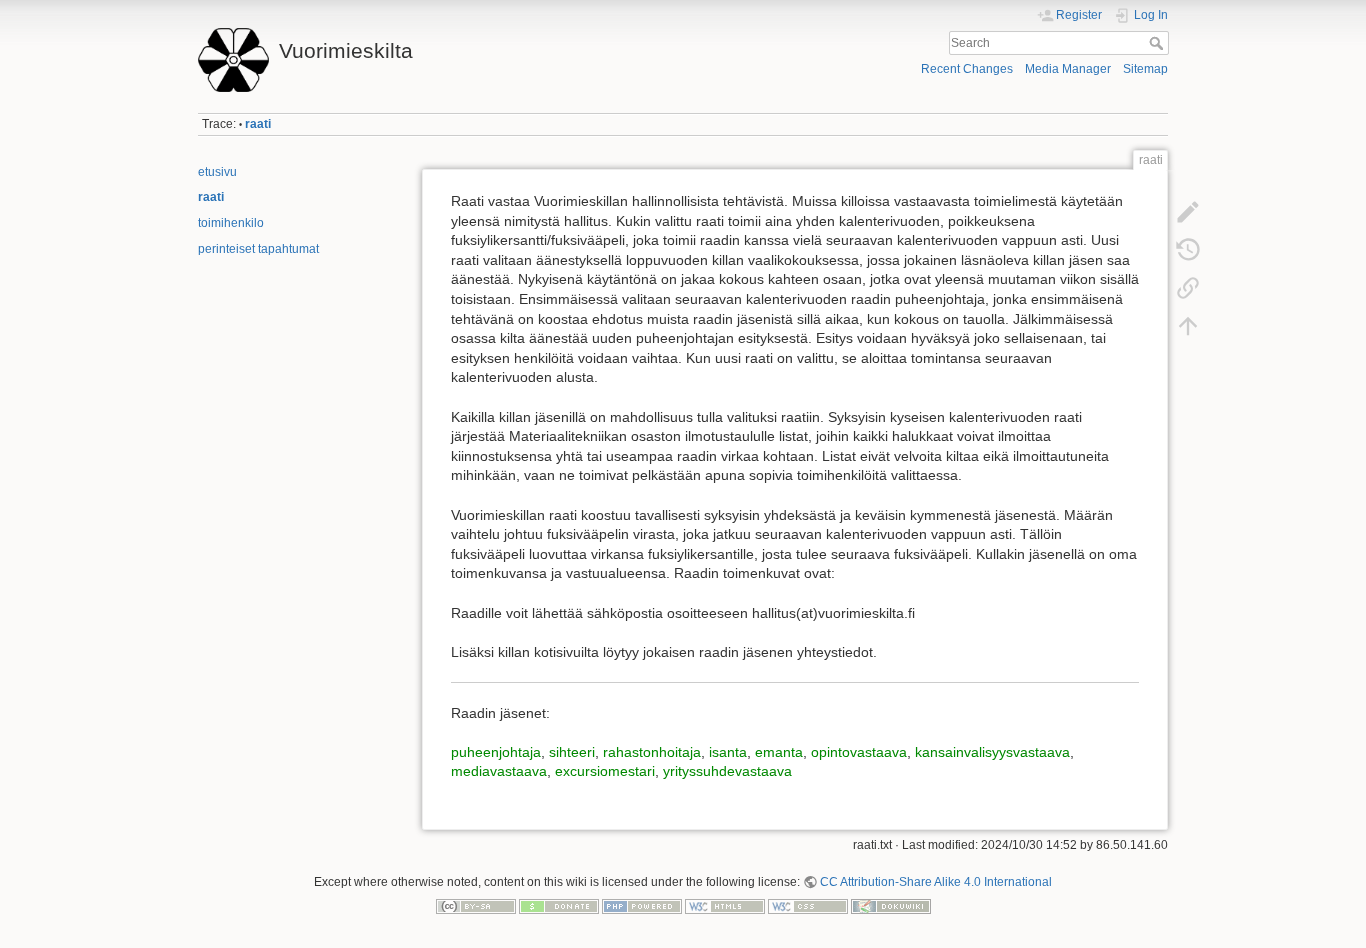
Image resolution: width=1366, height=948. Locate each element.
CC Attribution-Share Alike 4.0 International (936, 882)
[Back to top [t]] (1188, 326)
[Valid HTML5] (725, 905)
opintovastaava (859, 752)
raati (258, 124)
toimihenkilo (231, 223)
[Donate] (559, 905)
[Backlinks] (1188, 288)
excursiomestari (605, 771)
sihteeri (572, 752)
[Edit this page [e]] (1188, 212)
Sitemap (1145, 69)
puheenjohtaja (496, 752)
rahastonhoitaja (652, 752)
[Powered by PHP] (642, 905)
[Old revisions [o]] (1188, 250)
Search (1158, 43)
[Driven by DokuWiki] (891, 905)
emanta (779, 752)
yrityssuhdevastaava (727, 771)
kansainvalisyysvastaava (992, 752)
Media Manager (1068, 69)
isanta (728, 752)
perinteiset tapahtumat (258, 249)
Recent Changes (967, 69)
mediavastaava (499, 771)
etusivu (217, 172)
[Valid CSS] (808, 905)
